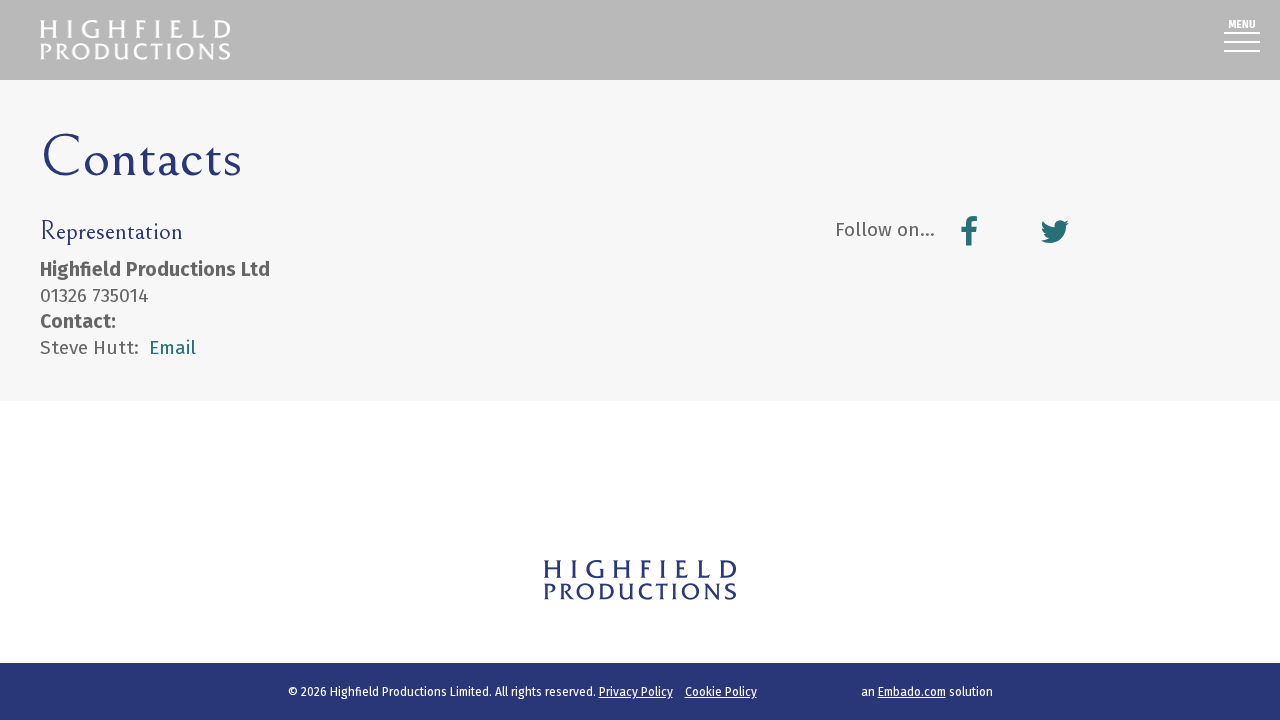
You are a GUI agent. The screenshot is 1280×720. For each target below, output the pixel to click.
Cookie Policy (721, 692)
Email (172, 347)
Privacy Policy (636, 692)
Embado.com (912, 692)
